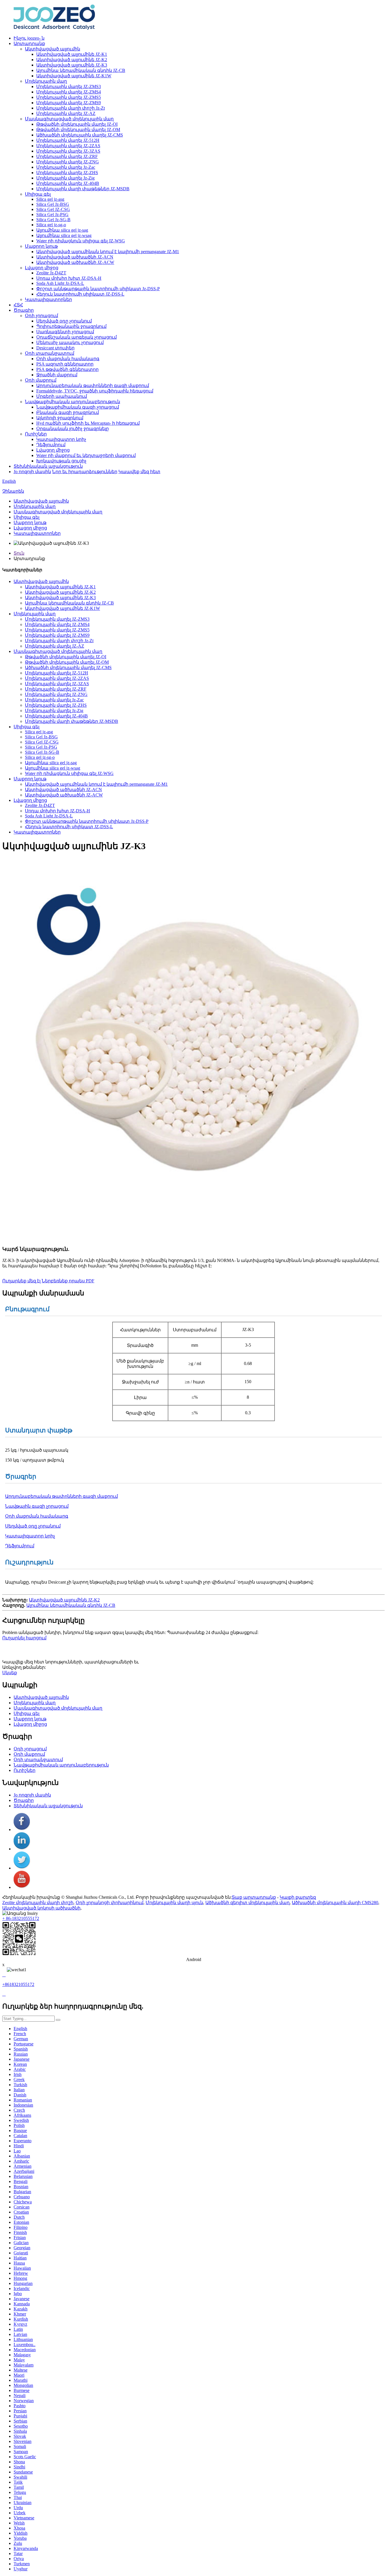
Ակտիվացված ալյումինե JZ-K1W (74, 76)
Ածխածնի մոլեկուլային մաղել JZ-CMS (80, 135)
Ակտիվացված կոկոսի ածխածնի (41, 1908)
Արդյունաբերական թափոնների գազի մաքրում (93, 385)
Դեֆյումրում (51, 445)
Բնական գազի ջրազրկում (68, 412)
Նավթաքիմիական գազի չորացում (78, 407)
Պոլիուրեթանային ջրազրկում (71, 326)
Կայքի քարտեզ (298, 1897)
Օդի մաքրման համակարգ (68, 359)
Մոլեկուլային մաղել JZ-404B (68, 183)
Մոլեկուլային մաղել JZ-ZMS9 (69, 103)
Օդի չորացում (42, 316)
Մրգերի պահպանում (62, 396)
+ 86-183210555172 (21, 1918)
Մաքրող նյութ (41, 246)
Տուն (19, 553)
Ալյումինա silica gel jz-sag (62, 230)
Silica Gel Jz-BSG (53, 204)
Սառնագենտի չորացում (65, 332)
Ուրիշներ (36, 434)
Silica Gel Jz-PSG (52, 214)
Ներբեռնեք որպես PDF (68, 1281)
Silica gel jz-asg (50, 199)
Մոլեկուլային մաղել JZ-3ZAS (68, 151)
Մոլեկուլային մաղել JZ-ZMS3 (69, 86)
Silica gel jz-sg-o (51, 225)
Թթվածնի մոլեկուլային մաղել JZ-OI (77, 124)
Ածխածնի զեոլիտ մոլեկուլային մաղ (247, 1903)
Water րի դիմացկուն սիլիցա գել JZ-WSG (81, 241)
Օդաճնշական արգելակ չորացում (76, 337)
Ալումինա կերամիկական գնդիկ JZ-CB (81, 70)
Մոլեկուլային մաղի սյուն (174, 1903)
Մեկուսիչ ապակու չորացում (70, 342)
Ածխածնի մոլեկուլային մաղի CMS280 (335, 1903)
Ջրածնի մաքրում (57, 375)
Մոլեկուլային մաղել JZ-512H (68, 140)
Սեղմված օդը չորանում (64, 321)
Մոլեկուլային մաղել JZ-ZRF (67, 156)
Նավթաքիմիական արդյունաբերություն (73, 402)
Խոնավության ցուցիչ (61, 461)
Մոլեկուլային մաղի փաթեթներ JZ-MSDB (83, 189)
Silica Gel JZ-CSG (53, 209)
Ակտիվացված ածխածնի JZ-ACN (75, 257)
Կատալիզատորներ (48, 299)
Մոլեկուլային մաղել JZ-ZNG (68, 162)
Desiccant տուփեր (55, 348)
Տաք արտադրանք (254, 1897)
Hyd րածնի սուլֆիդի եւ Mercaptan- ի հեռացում (88, 423)
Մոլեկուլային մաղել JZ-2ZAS (68, 146)
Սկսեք (10, 1673)
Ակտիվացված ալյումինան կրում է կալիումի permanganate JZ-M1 (108, 252)
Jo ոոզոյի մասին (32, 472)
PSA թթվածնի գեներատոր (67, 369)
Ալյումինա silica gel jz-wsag (64, 235)
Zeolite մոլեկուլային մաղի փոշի (38, 1903)
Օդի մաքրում (41, 380)
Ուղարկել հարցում (24, 1638)
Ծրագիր (24, 310)
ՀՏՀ (18, 305)
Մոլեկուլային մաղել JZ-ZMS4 (69, 92)
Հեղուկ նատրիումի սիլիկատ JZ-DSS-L (80, 294)
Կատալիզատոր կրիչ (61, 439)
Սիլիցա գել (38, 194)
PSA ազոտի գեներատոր (65, 364)
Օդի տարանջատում (50, 353)
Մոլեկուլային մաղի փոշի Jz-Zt (71, 108)
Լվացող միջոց (42, 268)
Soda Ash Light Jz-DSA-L (60, 283)
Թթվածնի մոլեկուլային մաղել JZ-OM (78, 130)
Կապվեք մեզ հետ (139, 472)
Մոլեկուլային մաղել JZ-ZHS (67, 173)
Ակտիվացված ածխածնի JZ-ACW (75, 262)
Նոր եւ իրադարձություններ (85, 472)
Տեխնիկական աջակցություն (48, 466)
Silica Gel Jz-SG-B (53, 220)
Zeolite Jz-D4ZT (51, 273)
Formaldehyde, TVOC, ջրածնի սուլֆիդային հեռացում (95, 391)
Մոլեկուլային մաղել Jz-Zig (65, 178)
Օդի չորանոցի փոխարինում (109, 1903)
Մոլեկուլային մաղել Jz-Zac (66, 167)
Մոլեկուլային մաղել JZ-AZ (66, 113)
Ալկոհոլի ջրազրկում (60, 418)
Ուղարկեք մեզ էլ (21, 1281)
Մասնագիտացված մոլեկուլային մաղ (69, 119)
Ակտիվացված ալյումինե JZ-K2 (72, 60)
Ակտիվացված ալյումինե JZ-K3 (72, 65)
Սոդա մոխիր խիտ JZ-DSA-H (69, 278)
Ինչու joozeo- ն (29, 38)
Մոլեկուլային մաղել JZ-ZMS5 (69, 97)
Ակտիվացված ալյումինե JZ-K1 (72, 54)
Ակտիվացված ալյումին (53, 49)
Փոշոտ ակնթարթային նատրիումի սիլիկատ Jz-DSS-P (98, 289)
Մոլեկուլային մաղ (46, 81)
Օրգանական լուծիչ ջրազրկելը (73, 429)
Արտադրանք (29, 43)
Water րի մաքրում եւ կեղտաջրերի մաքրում (86, 455)
